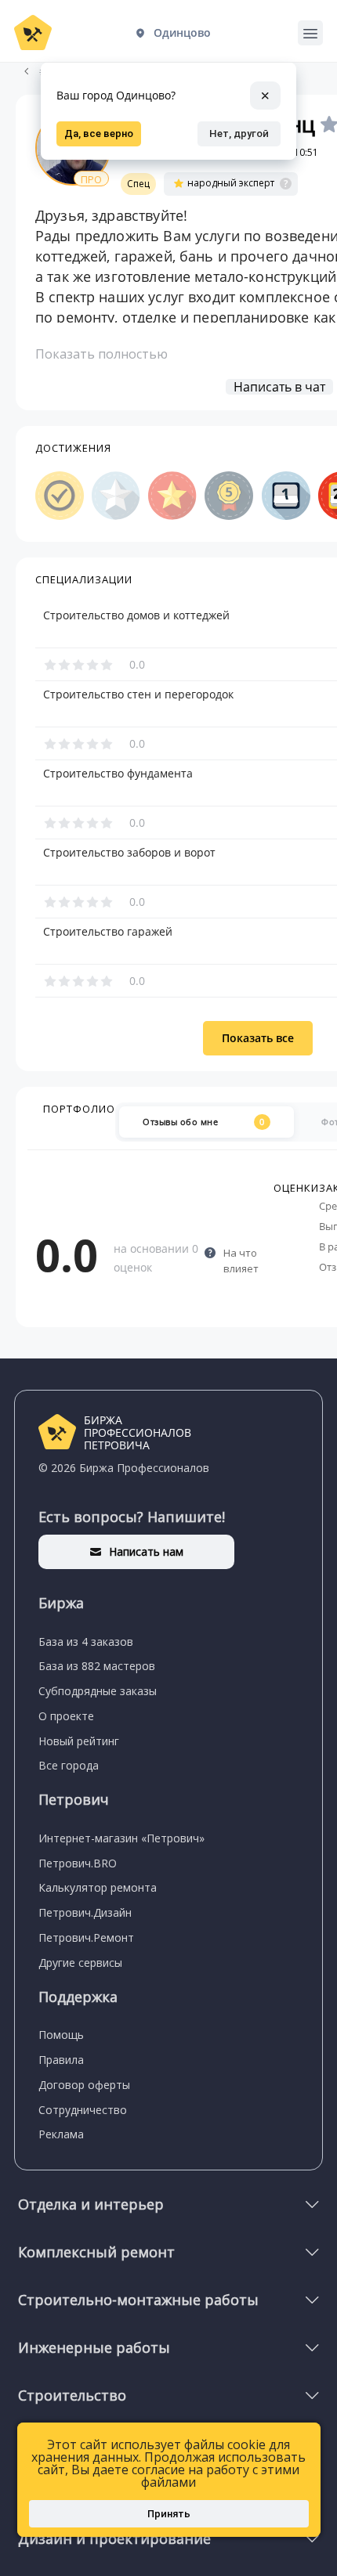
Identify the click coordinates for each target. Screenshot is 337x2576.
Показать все (258, 1038)
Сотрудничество (83, 2110)
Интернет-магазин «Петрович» (121, 1838)
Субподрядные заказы (98, 1691)
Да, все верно (99, 133)
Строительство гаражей (108, 932)
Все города (69, 1765)
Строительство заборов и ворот (129, 853)
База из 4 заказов (86, 1642)
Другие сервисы (80, 1963)
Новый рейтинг (79, 1741)
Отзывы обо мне (204, 1122)
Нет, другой (239, 133)
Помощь (61, 2035)
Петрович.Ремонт (86, 1937)
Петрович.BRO (78, 1863)
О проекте (66, 1716)
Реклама (61, 2134)
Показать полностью (101, 354)
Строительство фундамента (118, 774)
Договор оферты (84, 2085)
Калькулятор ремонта (98, 1887)
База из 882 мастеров (97, 1666)
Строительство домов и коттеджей (136, 615)
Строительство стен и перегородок (138, 695)
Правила (61, 2060)
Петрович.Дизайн (85, 1912)
